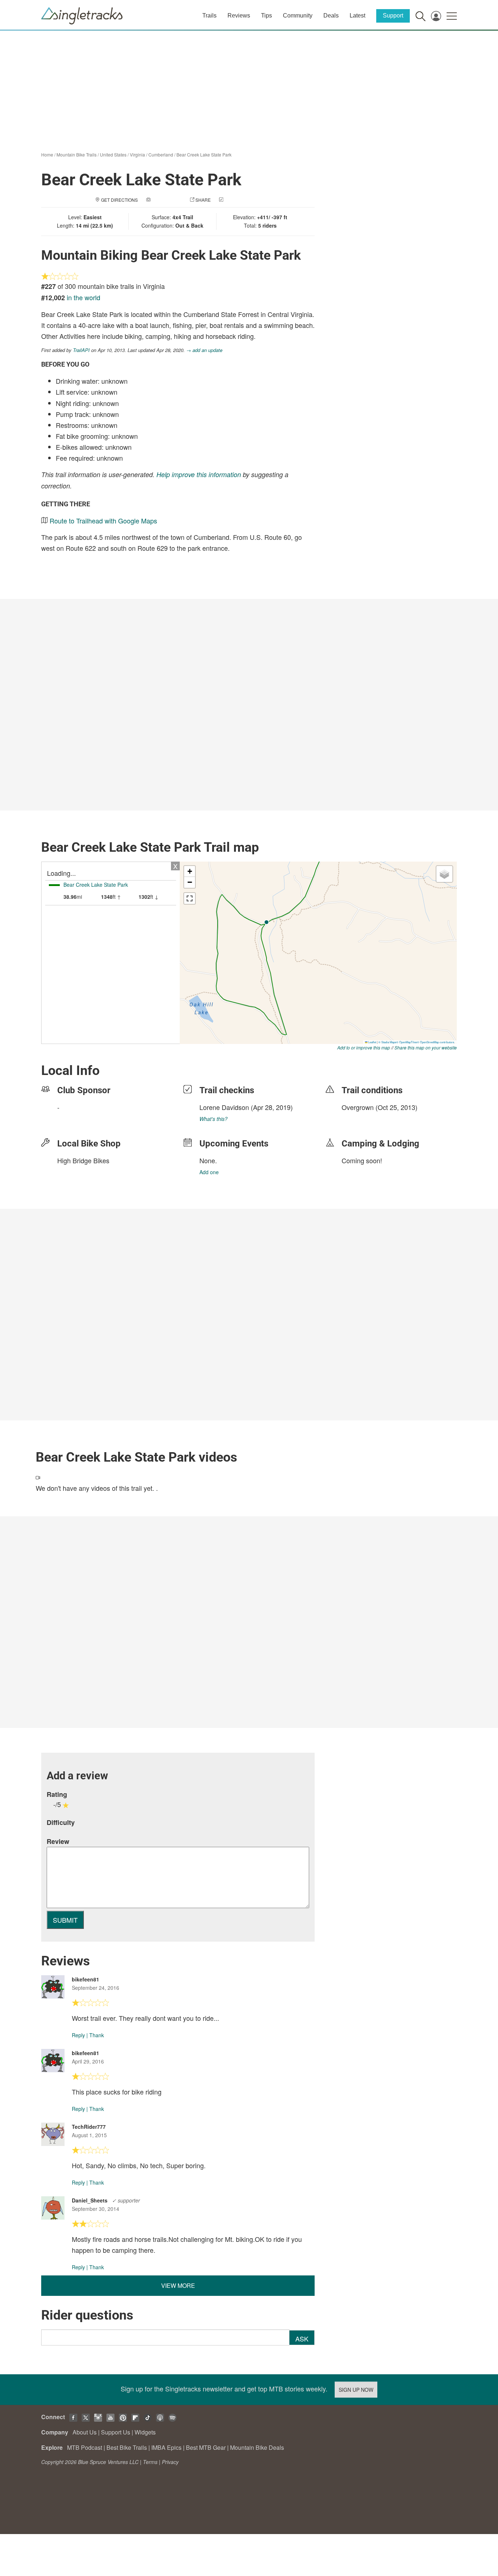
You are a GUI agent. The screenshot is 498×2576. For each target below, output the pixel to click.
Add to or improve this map (364, 1047)
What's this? (213, 1119)
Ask (302, 2339)
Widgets (145, 2432)
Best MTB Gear (206, 2447)
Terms (150, 2462)
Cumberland (161, 154)
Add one (209, 1172)
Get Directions (119, 200)
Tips (266, 16)
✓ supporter (126, 2200)
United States (113, 154)
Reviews (239, 16)
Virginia (137, 154)
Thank (97, 2035)
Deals (331, 16)
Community (298, 16)
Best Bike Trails (127, 2447)
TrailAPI (81, 350)
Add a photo (167, 200)
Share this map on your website (426, 1047)
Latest (357, 16)
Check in (235, 200)
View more (178, 2285)
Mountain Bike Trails (77, 154)
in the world (83, 297)
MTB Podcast (85, 2447)
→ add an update (204, 350)
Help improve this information (199, 474)
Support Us (116, 2432)
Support (393, 16)
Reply (78, 2035)
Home (47, 154)
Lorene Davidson (224, 1107)
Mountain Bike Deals (257, 2447)
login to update (359, 1119)
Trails (209, 16)
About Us (85, 2432)
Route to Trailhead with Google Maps (103, 521)
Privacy (170, 2462)
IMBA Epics (166, 2447)
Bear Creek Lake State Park (204, 154)
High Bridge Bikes (83, 1160)
